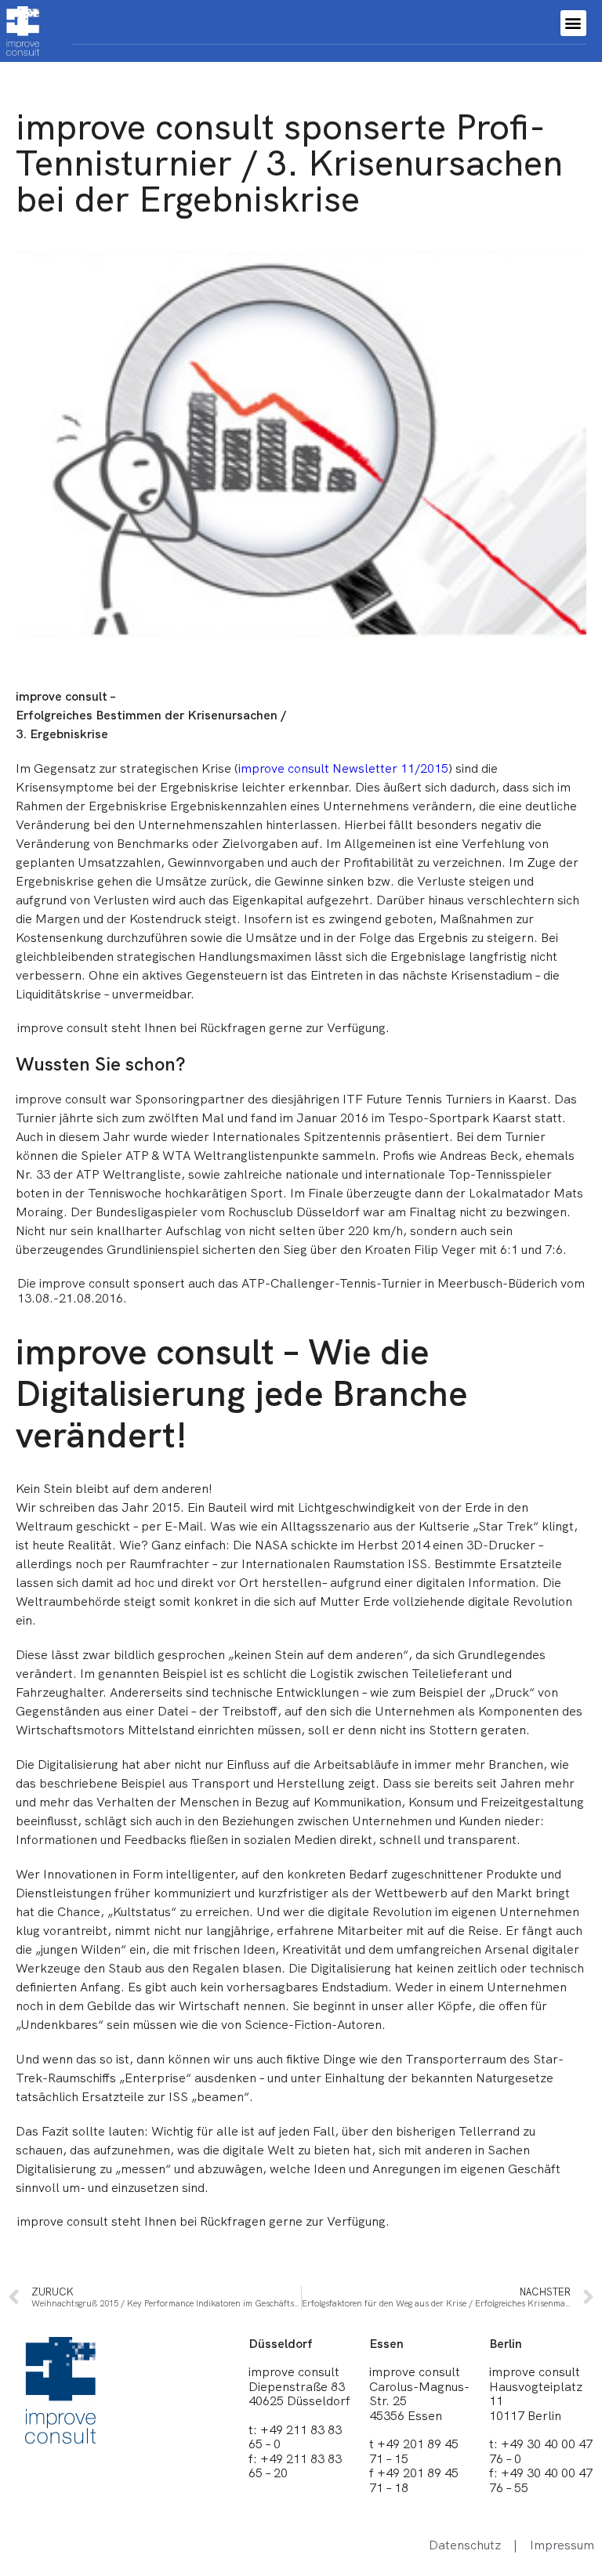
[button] (573, 23)
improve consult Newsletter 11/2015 (343, 768)
